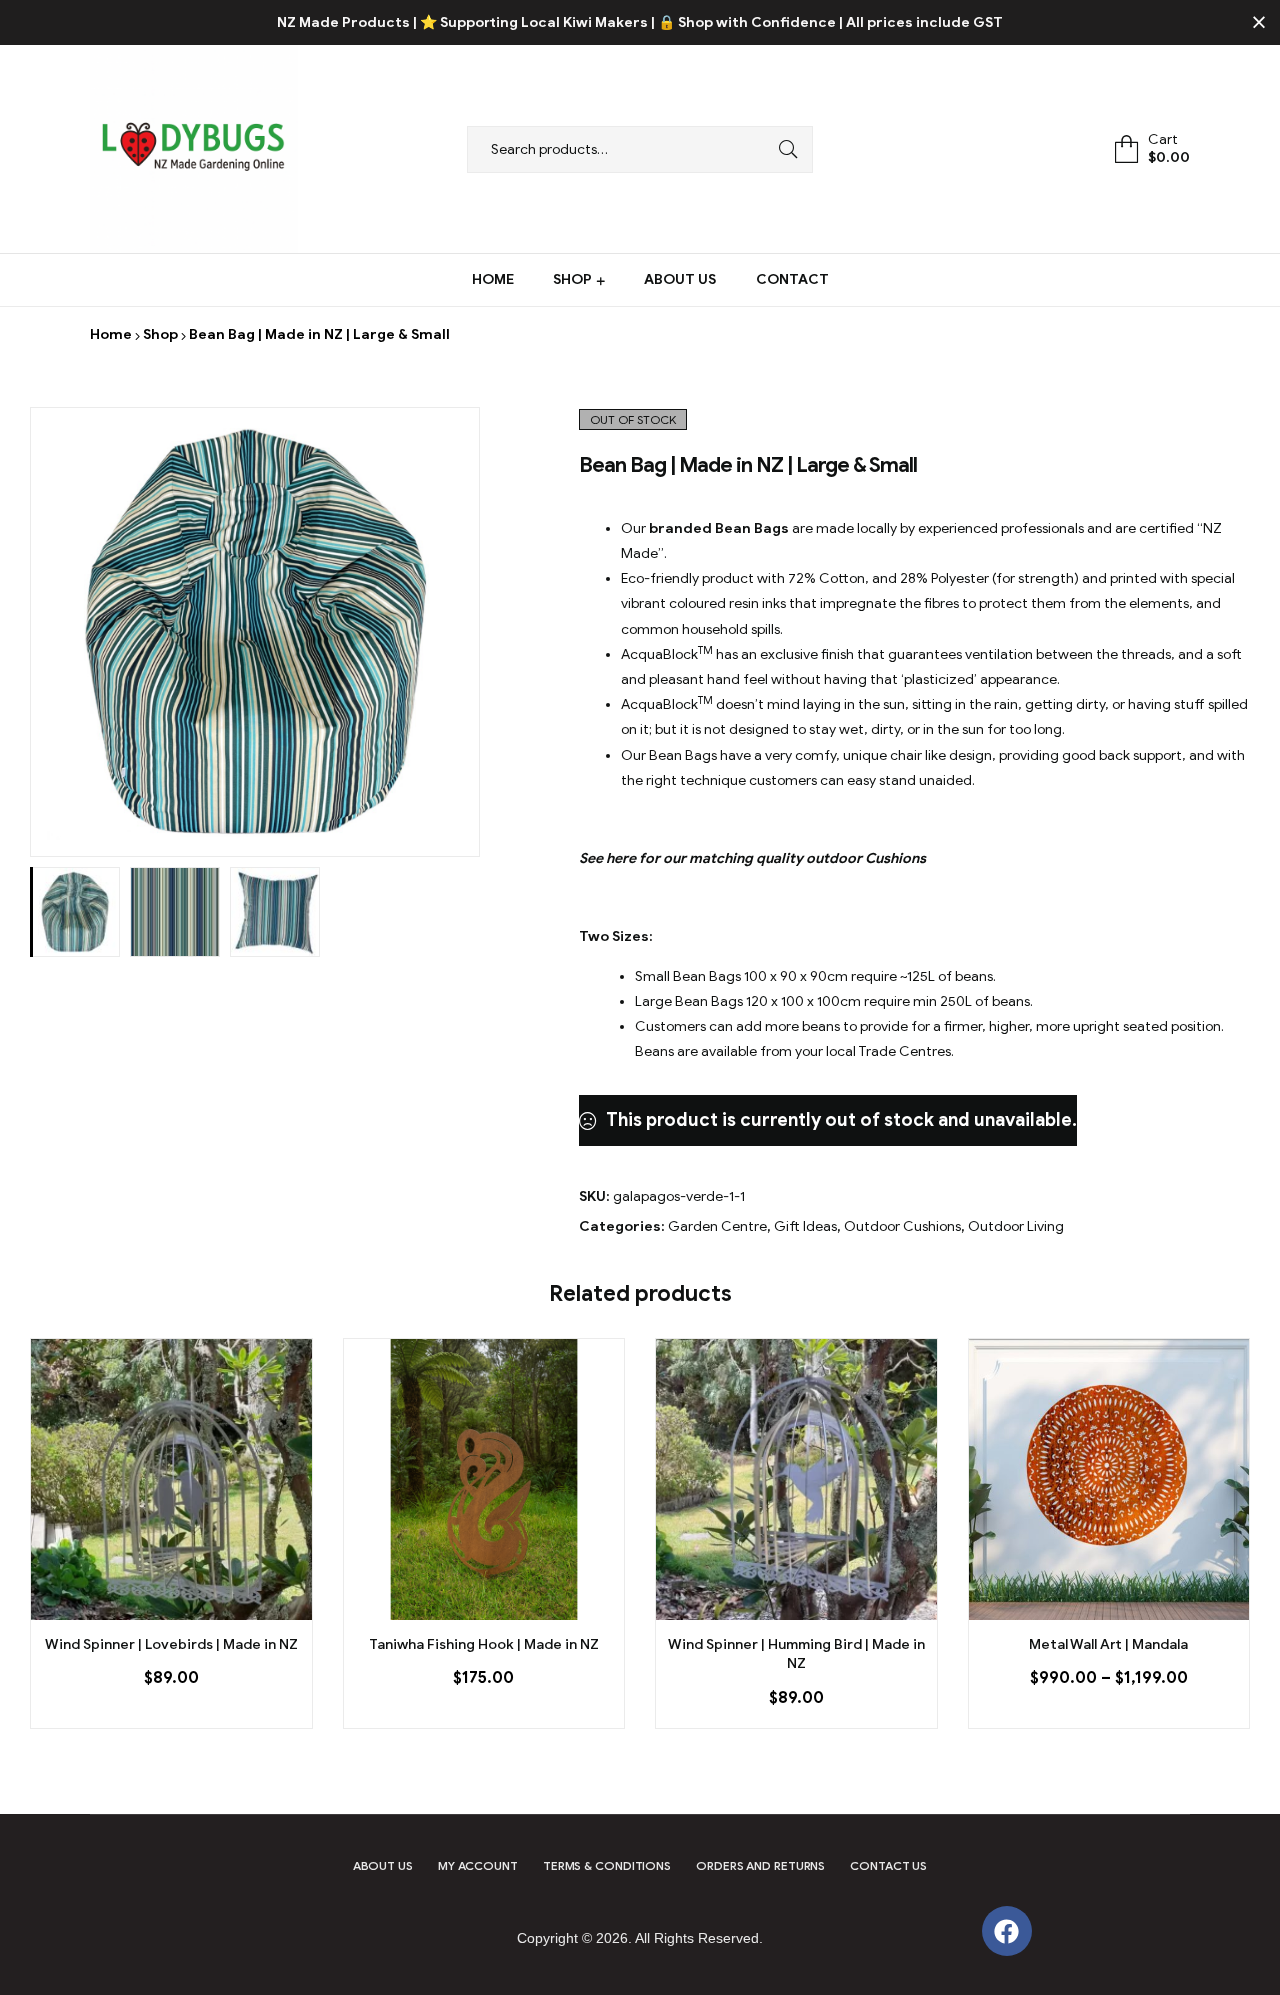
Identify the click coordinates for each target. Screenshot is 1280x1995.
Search (783, 149)
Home (111, 334)
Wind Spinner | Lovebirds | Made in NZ (171, 1644)
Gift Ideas (805, 1226)
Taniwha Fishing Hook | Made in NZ (484, 1644)
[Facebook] (1007, 1931)
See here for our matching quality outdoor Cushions (752, 858)
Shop (160, 334)
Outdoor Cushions (902, 1226)
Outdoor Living (1016, 1226)
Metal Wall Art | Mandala (1108, 1644)
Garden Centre (717, 1226)
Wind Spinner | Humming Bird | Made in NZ (796, 1654)
